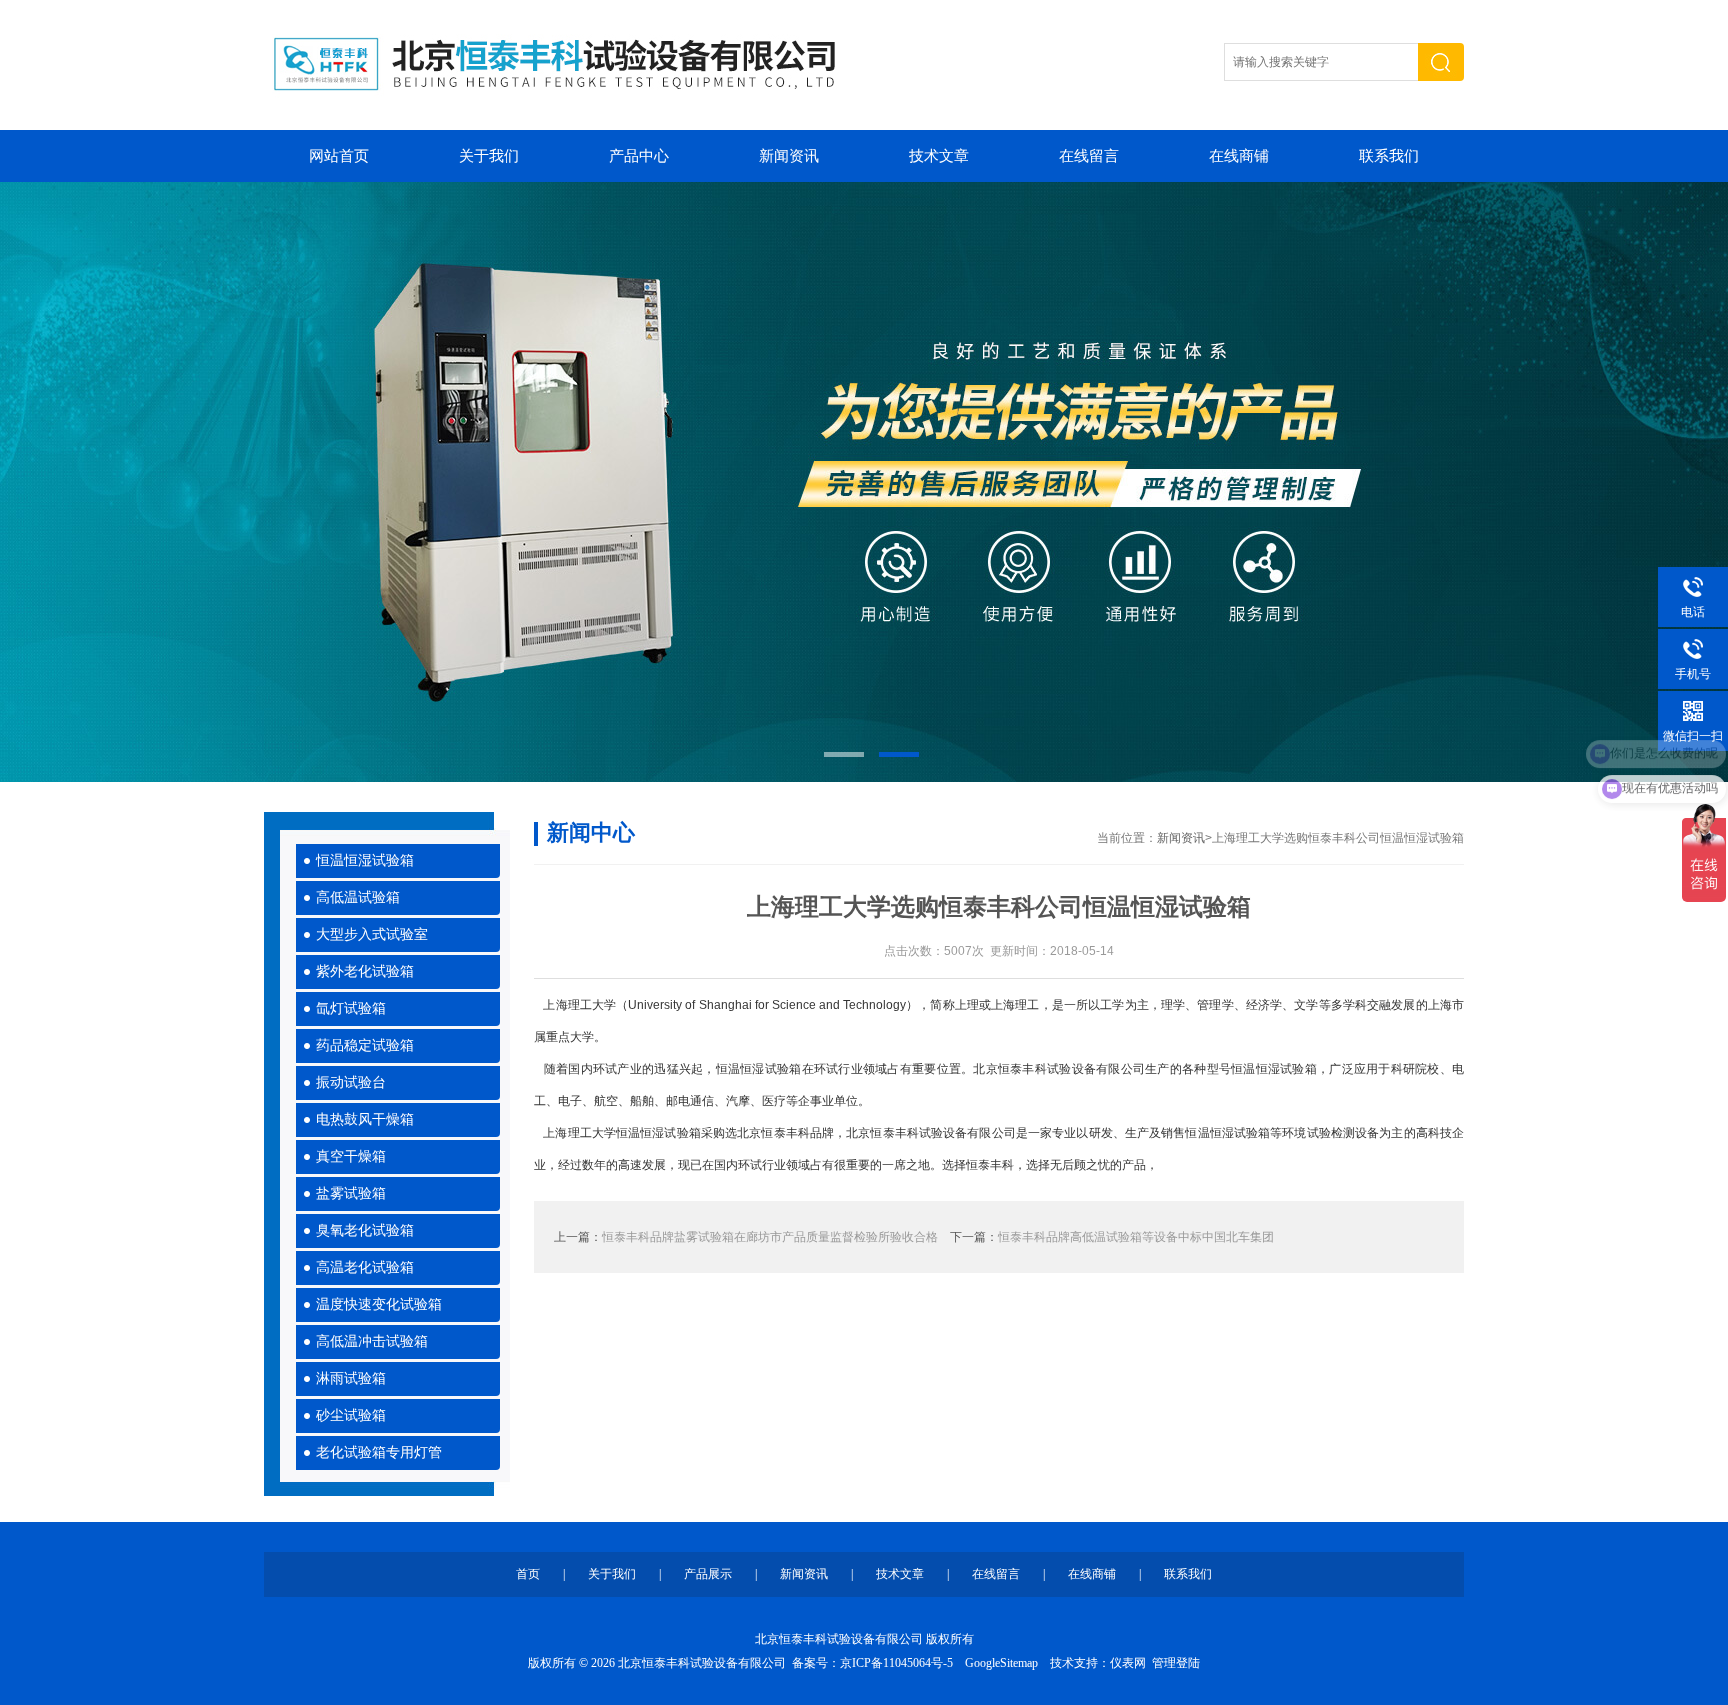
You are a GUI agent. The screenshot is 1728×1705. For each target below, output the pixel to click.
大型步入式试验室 (372, 934)
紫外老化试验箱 (365, 971)
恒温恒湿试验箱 (365, 860)
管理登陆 (1176, 1663)
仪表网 (1128, 1663)
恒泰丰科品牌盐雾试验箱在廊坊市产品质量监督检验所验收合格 (770, 1237)
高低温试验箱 (358, 897)
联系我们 (1389, 156)
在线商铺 (1239, 156)
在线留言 (1089, 156)
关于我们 (489, 156)
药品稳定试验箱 (365, 1045)
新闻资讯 (789, 156)
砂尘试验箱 (351, 1415)
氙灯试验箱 (351, 1008)
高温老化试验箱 (365, 1267)
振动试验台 (351, 1082)
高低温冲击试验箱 (372, 1341)
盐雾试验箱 (351, 1193)
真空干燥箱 (351, 1156)
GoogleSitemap (1001, 1663)
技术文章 (939, 156)
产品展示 (708, 1574)
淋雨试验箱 (351, 1378)
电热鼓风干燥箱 (365, 1119)
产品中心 (639, 156)
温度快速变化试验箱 (379, 1304)
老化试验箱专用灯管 (379, 1452)
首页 (528, 1574)
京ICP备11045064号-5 (896, 1663)
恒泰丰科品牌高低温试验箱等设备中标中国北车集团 (1136, 1237)
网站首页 (339, 156)
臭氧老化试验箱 (365, 1230)
